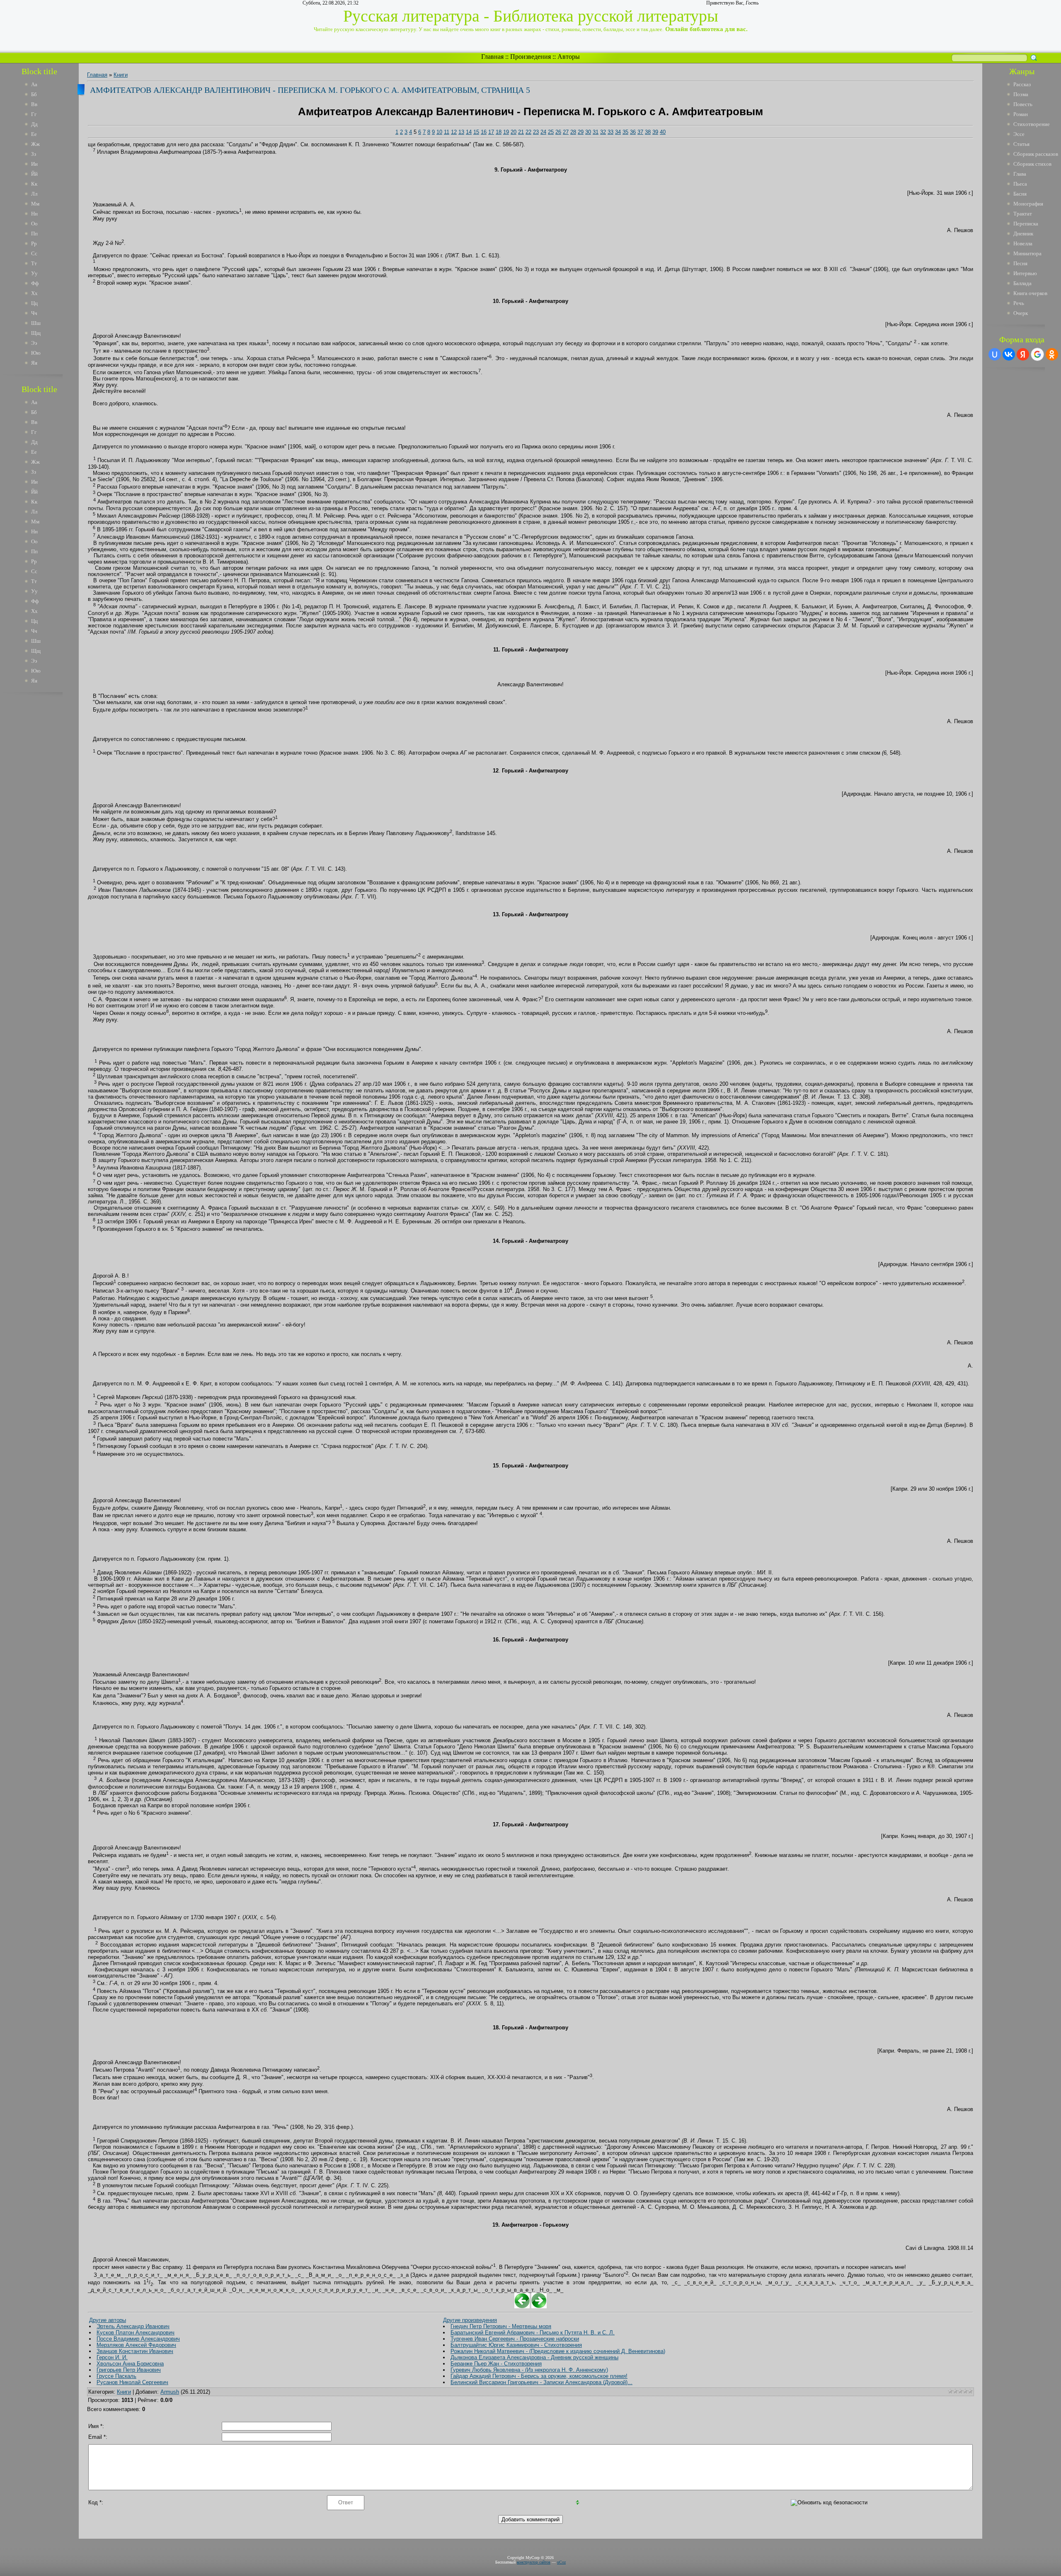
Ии (34, 164)
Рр (34, 243)
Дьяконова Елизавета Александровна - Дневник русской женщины (534, 2357)
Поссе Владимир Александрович (138, 2339)
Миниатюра (1027, 253)
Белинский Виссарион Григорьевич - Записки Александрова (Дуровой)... (541, 2382)
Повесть (1023, 104)
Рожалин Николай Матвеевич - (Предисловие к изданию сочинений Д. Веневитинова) (558, 2351)
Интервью (1025, 273)
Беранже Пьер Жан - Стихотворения (496, 2364)
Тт (34, 263)
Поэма (1021, 94)
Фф (35, 283)
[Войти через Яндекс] (1023, 354)
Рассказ (1022, 84)
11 (447, 132)
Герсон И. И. (112, 2357)
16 (484, 132)
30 (588, 132)
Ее (34, 134)
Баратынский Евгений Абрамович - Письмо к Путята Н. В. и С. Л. (533, 2333)
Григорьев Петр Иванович (129, 2370)
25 (551, 132)
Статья (1021, 144)
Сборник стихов (1032, 164)
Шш (36, 323)
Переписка (1026, 224)
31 (596, 132)
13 (461, 132)
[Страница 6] (539, 2306)
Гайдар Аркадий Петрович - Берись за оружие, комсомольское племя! (539, 2376)
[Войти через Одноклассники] (1052, 354)
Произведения (530, 57)
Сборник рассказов (1036, 154)
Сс (34, 253)
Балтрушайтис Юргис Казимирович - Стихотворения (516, 2345)
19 (506, 132)
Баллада (1022, 283)
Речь (1019, 303)
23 (536, 132)
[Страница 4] (522, 2306)
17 (491, 132)
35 (625, 132)
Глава (1020, 174)
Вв (34, 104)
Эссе (1019, 134)
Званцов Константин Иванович (135, 2351)
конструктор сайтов (534, 2562)
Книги (121, 75)
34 (618, 132)
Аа (34, 84)
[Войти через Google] (1037, 354)
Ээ (34, 343)
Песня (1020, 263)
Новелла (1023, 243)
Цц (34, 303)
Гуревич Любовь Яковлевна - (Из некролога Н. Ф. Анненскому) (529, 2370)
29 (581, 132)
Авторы (569, 57)
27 (566, 132)
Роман (1021, 114)
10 (439, 132)
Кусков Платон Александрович (136, 2333)
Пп (34, 234)
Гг (34, 114)
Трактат (1023, 214)
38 (648, 132)
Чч (34, 313)
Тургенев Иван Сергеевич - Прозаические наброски (515, 2339)
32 (603, 132)
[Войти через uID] (995, 354)
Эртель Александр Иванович (133, 2326)
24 (543, 132)
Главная (492, 57)
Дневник (1023, 234)
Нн (34, 214)
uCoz (561, 2562)
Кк (34, 184)
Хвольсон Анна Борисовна (130, 2364)
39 (655, 132)
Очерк (1021, 313)
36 (633, 132)
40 (663, 132)
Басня (1020, 194)
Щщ (36, 333)
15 (476, 132)
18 (499, 132)
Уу (34, 273)
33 (610, 132)
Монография (1028, 204)
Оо (34, 224)
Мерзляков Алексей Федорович (136, 2345)
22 (528, 132)
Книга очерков (1030, 293)
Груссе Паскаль (116, 2376)
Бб (34, 94)
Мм (35, 204)
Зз (34, 154)
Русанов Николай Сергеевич (132, 2382)
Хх (34, 293)
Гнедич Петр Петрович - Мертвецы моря (501, 2326)
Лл (34, 194)
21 (521, 132)
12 (454, 132)
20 (514, 132)
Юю (36, 353)
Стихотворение (1032, 124)
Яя (34, 363)
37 (640, 132)
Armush (170, 2392)
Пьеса (1020, 184)
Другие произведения (470, 2320)
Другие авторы (108, 2320)
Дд (34, 124)
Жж (35, 144)
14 (469, 132)
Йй (34, 174)
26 (558, 132)
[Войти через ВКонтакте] (1009, 354)
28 (573, 132)
